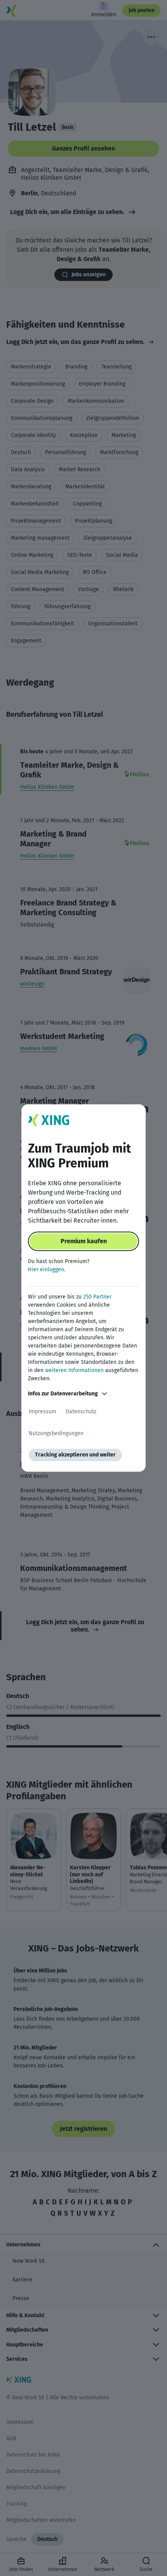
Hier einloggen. (47, 1270)
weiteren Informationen (74, 1370)
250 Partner (97, 1297)
